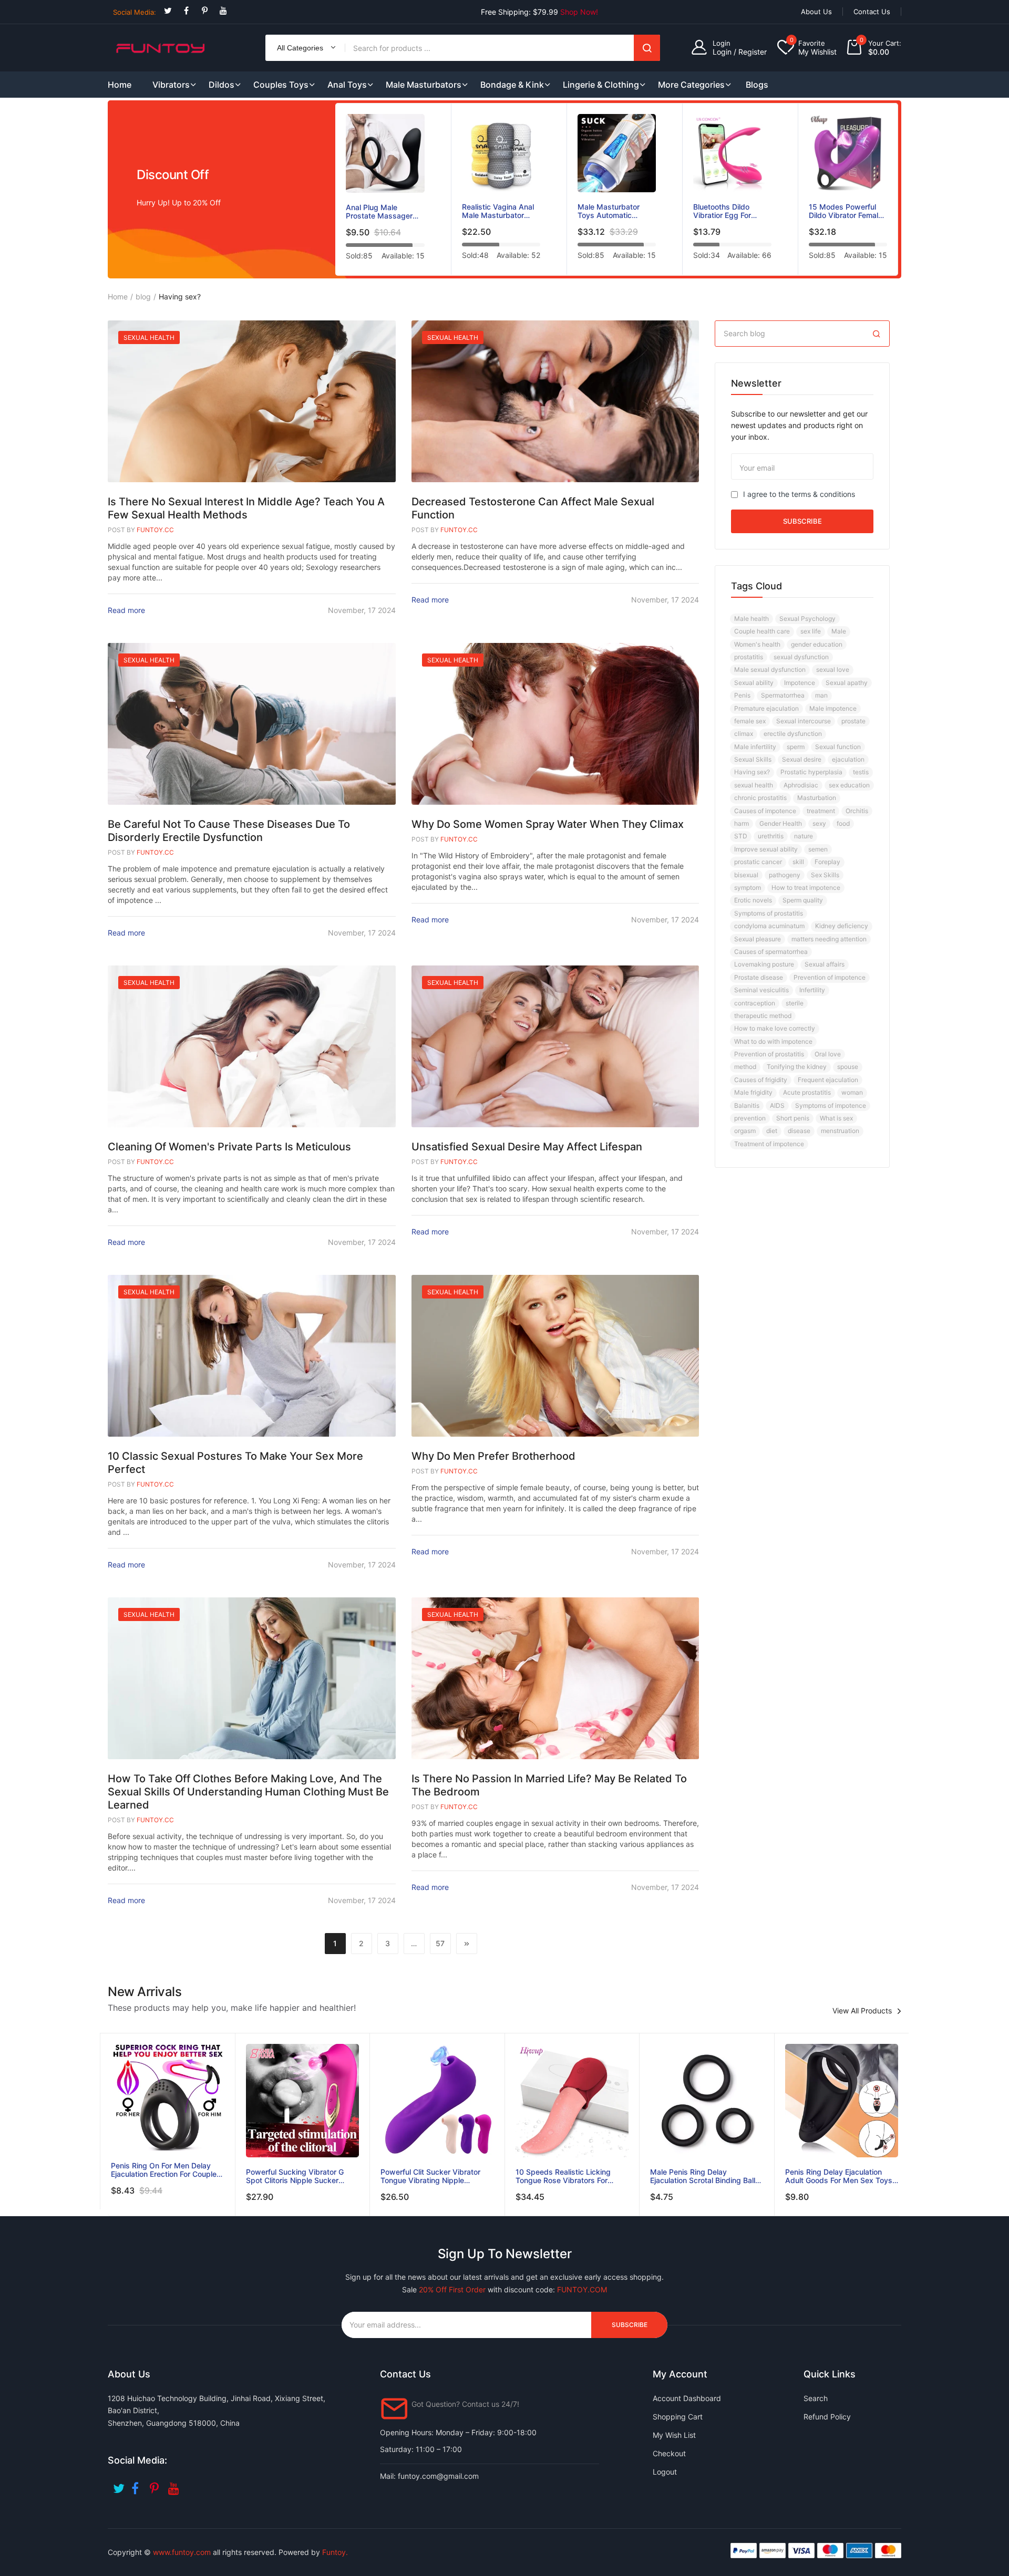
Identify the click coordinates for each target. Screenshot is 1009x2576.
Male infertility (755, 747)
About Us (816, 12)
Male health (751, 619)
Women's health (757, 644)
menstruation (840, 1131)
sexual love (833, 669)
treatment (821, 811)
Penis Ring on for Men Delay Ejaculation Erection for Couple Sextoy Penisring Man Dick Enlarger (164, 2170)
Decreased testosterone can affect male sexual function (533, 508)
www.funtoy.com (182, 2552)
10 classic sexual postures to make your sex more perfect (235, 1463)
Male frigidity (753, 1092)
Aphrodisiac (801, 785)
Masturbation (817, 798)
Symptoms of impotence (831, 1105)
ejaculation (848, 759)
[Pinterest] (205, 11)
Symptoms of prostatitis (769, 913)
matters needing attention (829, 939)
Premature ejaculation (766, 708)
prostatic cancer (758, 862)
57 (440, 1943)
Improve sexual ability (766, 849)
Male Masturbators (424, 85)
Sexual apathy (847, 683)
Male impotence (833, 708)
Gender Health (781, 823)
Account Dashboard (687, 2398)
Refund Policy (827, 2417)
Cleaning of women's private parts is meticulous (229, 1147)
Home (118, 297)
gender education (817, 644)
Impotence (800, 683)
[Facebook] (186, 11)
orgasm (745, 1131)
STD (741, 836)
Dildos (222, 85)
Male (839, 631)
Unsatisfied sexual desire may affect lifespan (527, 1147)
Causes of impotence (765, 811)
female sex (750, 721)
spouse (848, 1067)
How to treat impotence (806, 887)
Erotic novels (753, 900)
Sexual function (838, 747)
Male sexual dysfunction (770, 669)
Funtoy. (335, 2552)
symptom (748, 887)
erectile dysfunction (793, 734)
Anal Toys (347, 85)
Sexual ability (754, 683)
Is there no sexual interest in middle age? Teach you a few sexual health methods (246, 508)
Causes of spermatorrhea (771, 952)
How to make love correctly (775, 1028)
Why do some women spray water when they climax (548, 824)
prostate (853, 721)
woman (852, 1092)
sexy (819, 823)
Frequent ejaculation (828, 1080)
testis (861, 772)
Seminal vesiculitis (761, 990)
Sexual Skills (753, 759)
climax (744, 734)
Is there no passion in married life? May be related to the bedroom (549, 1785)
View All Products (862, 2011)
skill (798, 862)
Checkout (669, 2453)
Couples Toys (281, 85)
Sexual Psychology (807, 619)
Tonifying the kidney (797, 1067)
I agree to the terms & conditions (799, 494)
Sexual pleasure (758, 939)
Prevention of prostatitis (769, 1054)
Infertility (812, 990)
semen (818, 849)
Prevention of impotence (830, 977)
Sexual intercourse (804, 721)
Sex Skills (825, 875)
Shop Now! (579, 12)
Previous (327, 191)
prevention (750, 1118)
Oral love (828, 1054)
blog (143, 297)
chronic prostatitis (760, 798)
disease (799, 1131)
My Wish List (674, 2435)
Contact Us (872, 12)
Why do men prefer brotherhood (493, 1456)
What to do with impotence (773, 1041)
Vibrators (171, 85)
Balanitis (747, 1105)
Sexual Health (149, 337)
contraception (755, 1003)
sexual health (754, 785)
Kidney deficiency (842, 926)
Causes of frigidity (761, 1080)
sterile (795, 1003)
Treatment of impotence (769, 1144)
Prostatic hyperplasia (811, 772)
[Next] (467, 1944)
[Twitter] (168, 11)
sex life (811, 631)
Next (905, 191)
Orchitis (857, 811)
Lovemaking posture (764, 964)
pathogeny (785, 875)
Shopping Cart (678, 2417)
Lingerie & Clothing (601, 85)
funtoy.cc (155, 530)
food (843, 823)
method (745, 1067)
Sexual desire (802, 759)
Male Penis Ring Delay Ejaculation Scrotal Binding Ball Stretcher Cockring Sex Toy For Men (704, 2176)
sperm (796, 747)
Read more (126, 610)
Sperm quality (803, 900)
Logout (665, 2472)
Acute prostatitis (807, 1092)
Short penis (793, 1118)
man (821, 695)
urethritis (771, 836)
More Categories (691, 85)
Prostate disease (759, 977)
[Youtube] (223, 11)
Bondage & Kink (512, 85)
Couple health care (762, 631)
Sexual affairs (825, 964)
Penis (742, 695)
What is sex (836, 1118)
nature (804, 836)
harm (742, 823)
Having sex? (752, 772)
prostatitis (749, 657)
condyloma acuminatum (769, 926)
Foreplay (827, 862)
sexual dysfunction (801, 657)
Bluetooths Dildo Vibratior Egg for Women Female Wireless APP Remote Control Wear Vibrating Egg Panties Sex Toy (732, 211)
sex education (849, 785)
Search (647, 48)
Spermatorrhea (783, 695)
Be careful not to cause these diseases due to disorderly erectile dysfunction (229, 831)
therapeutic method (763, 1016)
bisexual (746, 875)
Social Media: (135, 12)
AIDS (777, 1105)
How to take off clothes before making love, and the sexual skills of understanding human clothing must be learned (248, 1792)
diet (772, 1131)
